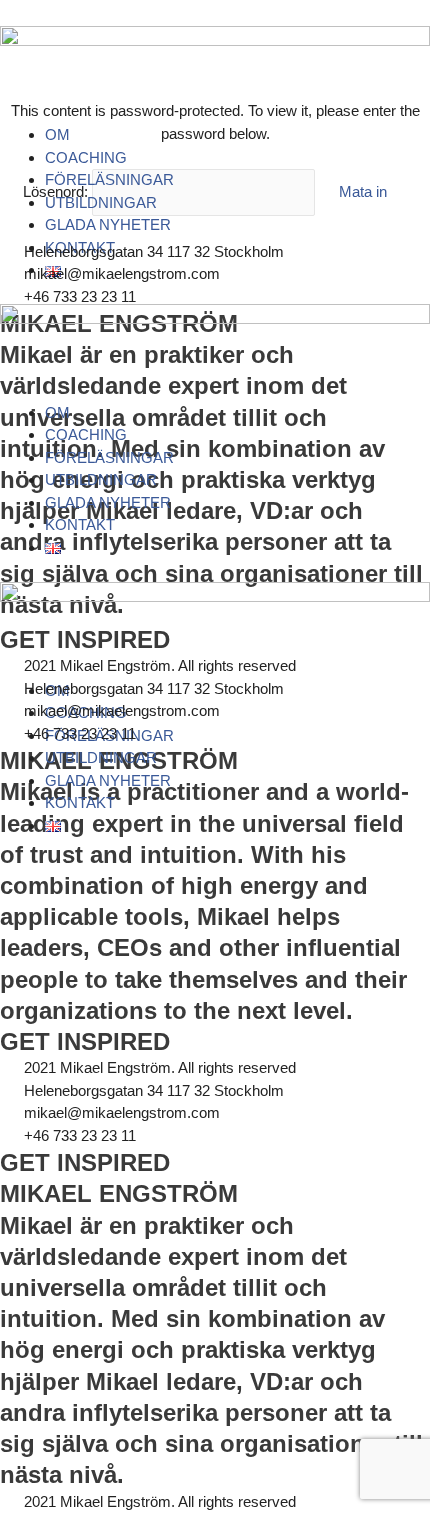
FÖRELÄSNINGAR (109, 179)
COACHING (86, 157)
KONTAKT (80, 524)
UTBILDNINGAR (101, 202)
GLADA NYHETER (108, 224)
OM (57, 134)
